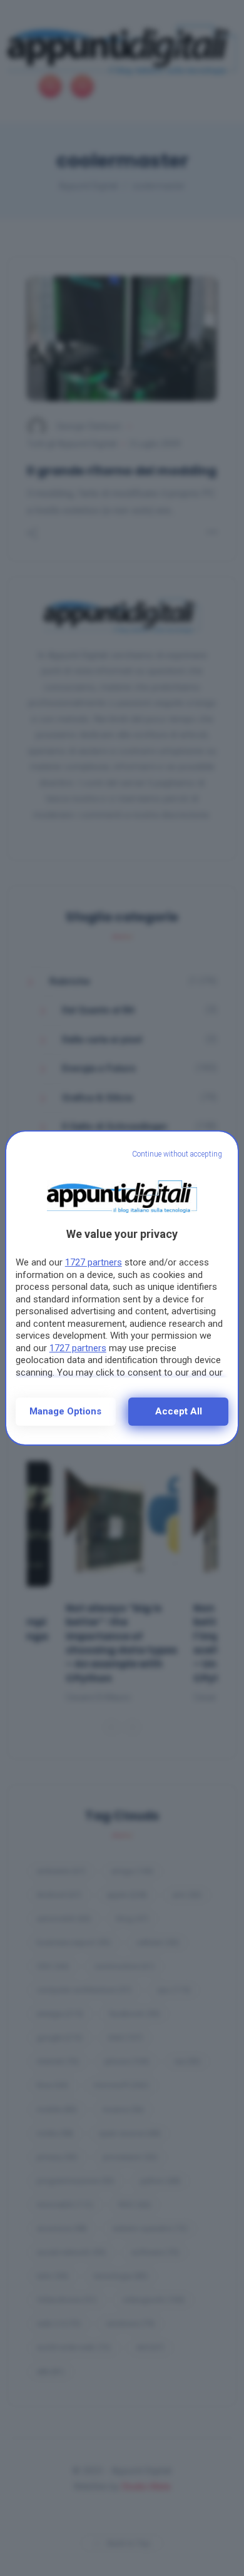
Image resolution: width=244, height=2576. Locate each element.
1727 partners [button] (94, 1262)
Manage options (65, 1411)
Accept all (179, 1411)
